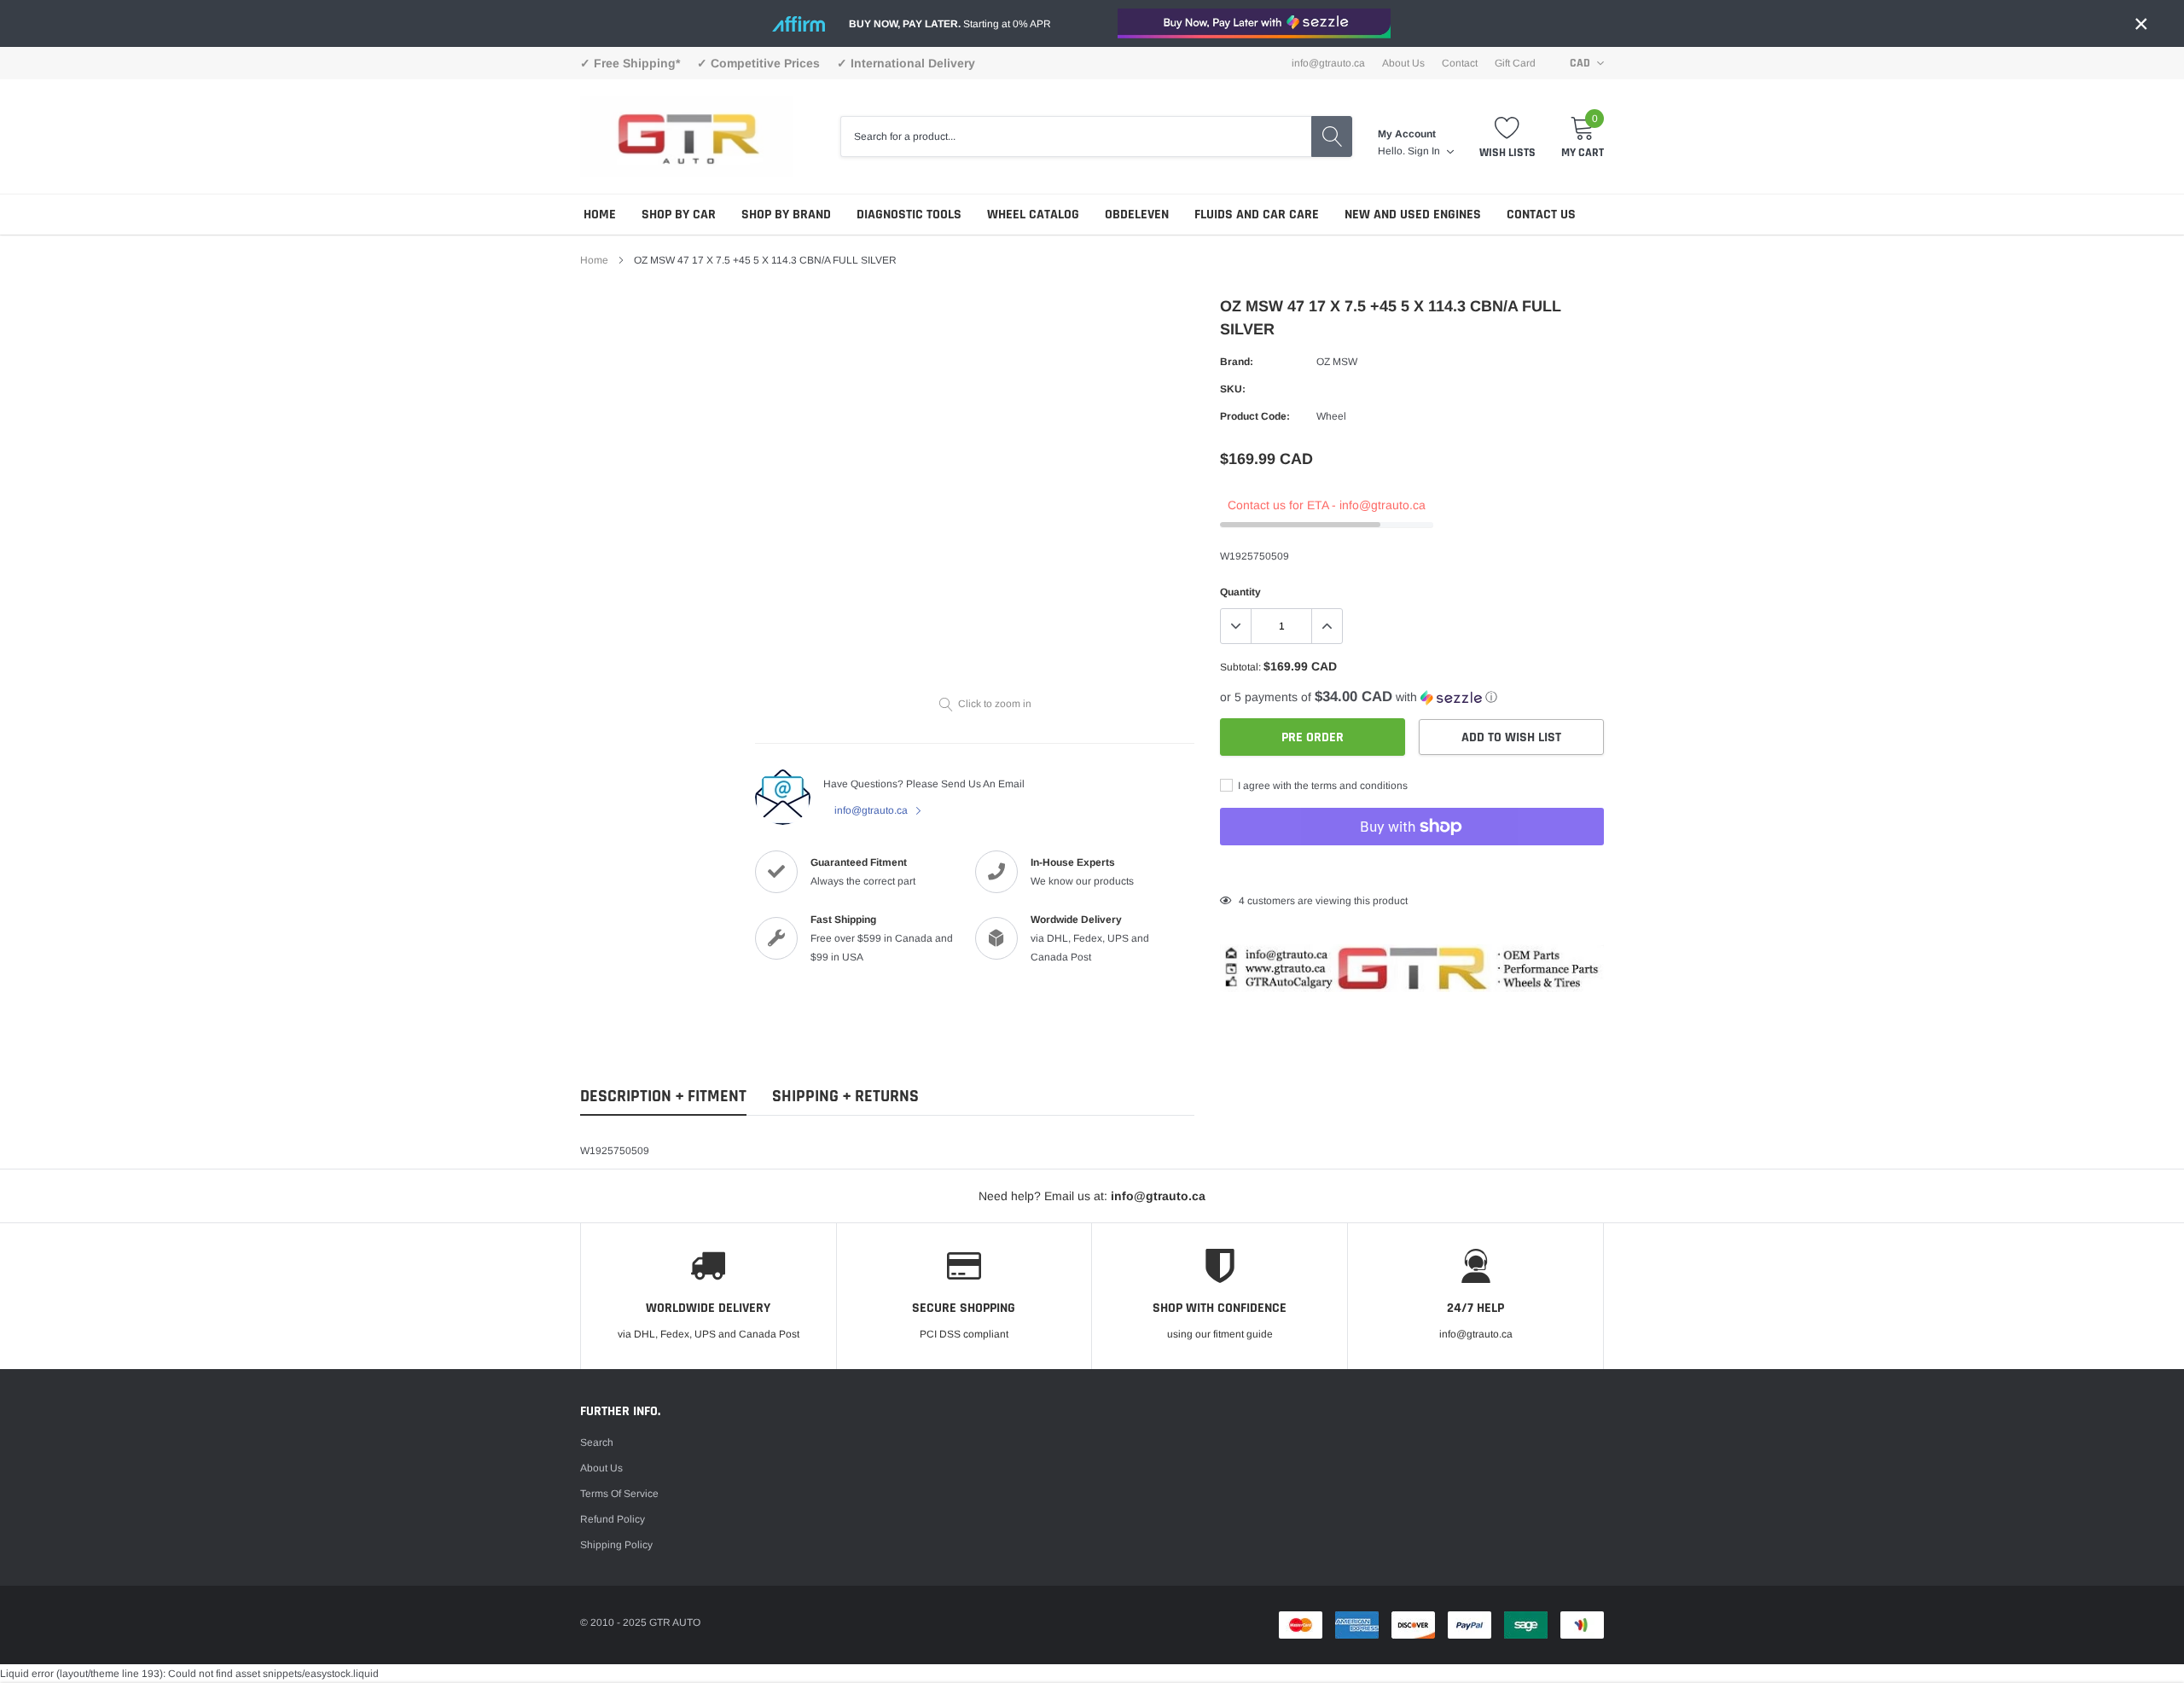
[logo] (687, 136)
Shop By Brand (786, 215)
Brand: (1237, 362)
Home (600, 215)
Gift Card (1515, 63)
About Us (1403, 63)
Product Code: (1255, 416)
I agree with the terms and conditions (1321, 786)
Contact (1460, 63)
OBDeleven (1137, 215)
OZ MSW (1337, 362)
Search (597, 1442)
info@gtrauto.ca (872, 810)
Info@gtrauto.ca (1328, 63)
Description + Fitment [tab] (663, 1097)
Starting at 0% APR (950, 24)
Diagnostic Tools (909, 215)
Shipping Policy (616, 1545)
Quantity (1240, 592)
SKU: (1233, 389)
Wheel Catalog (1033, 215)
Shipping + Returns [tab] (845, 1097)
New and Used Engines (1413, 215)
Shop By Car (679, 215)
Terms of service (619, 1494)
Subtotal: (1240, 667)
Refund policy (613, 1519)
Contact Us (1541, 215)
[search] (1332, 136)
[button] (1412, 697)
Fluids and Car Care (1257, 215)
